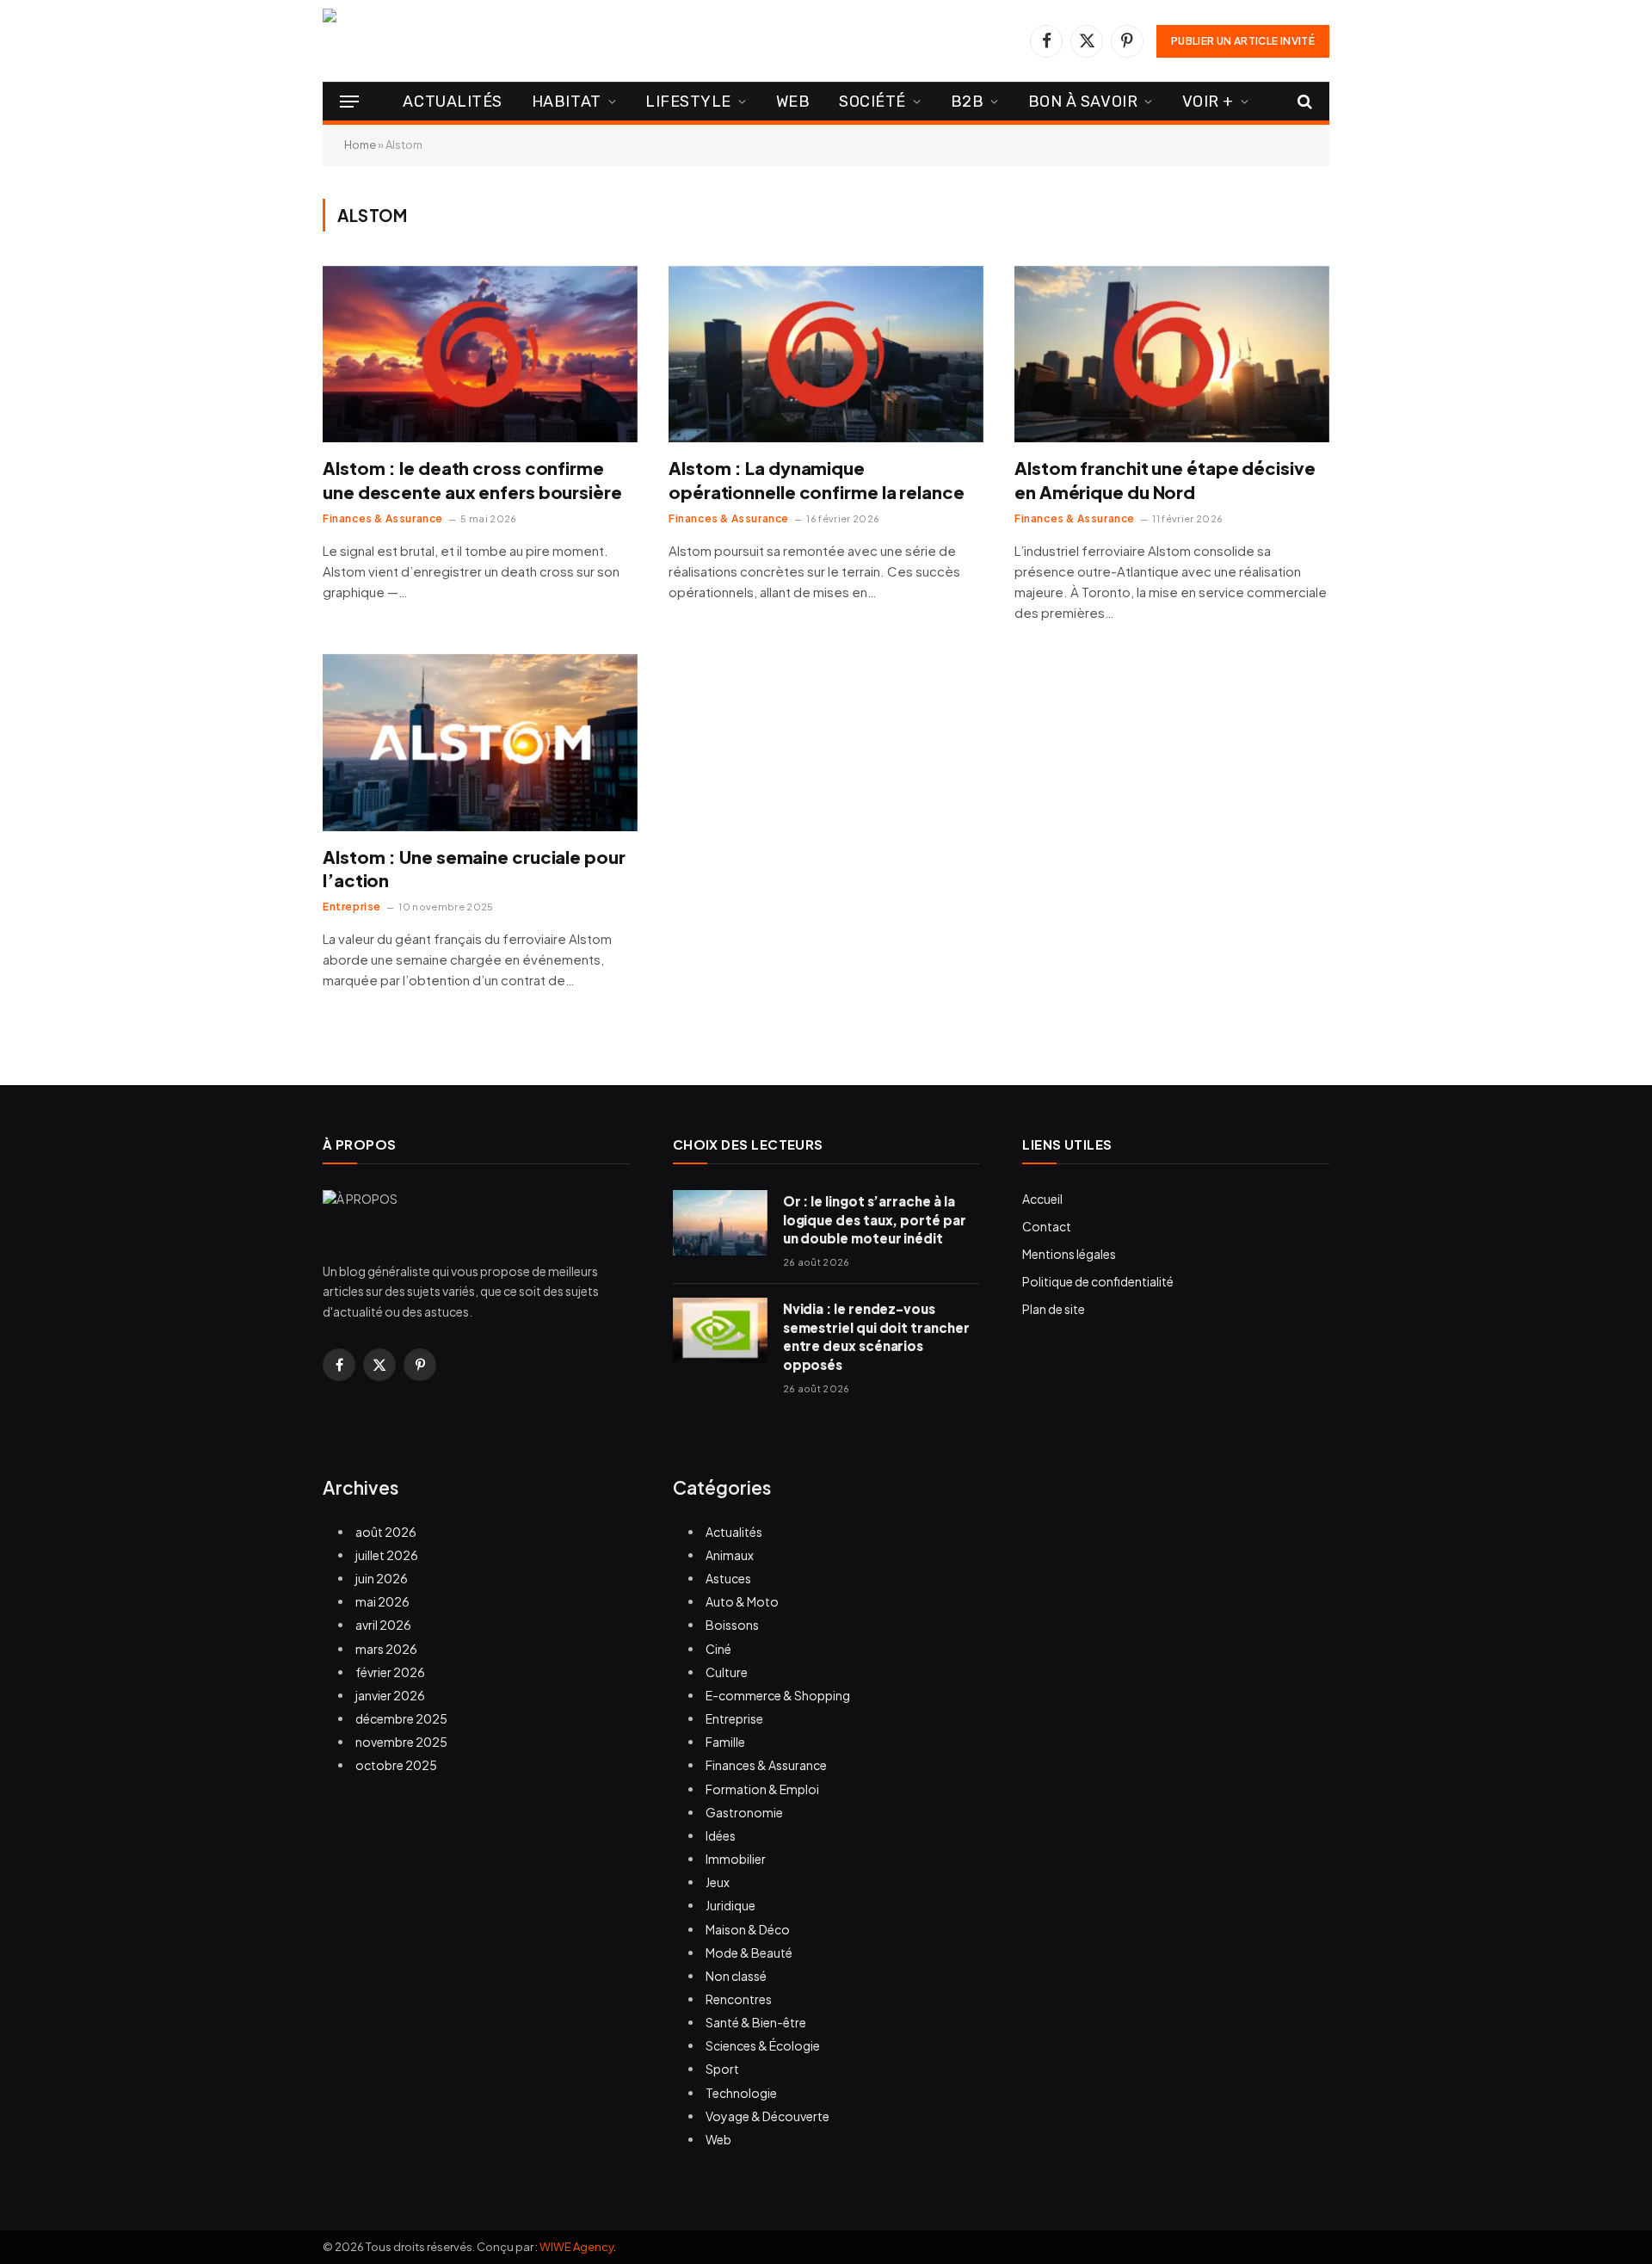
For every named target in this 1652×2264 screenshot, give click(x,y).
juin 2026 (382, 1578)
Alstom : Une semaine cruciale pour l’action (474, 868)
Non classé (736, 1976)
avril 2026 (383, 1625)
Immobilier (736, 1859)
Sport (722, 2069)
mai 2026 (382, 1601)
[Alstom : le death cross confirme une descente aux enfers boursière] (480, 355)
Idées (721, 1835)
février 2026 (390, 1672)
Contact (1047, 1226)
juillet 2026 (387, 1555)
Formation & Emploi (762, 1789)
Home (360, 145)
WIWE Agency (576, 2247)
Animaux (730, 1555)
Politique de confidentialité (1098, 1281)
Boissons (732, 1625)
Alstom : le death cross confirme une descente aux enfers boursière (472, 479)
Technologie (741, 2093)
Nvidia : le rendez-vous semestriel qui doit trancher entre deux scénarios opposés (876, 1336)
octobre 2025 (396, 1765)
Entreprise (352, 907)
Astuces (728, 1578)
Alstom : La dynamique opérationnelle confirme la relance (817, 479)
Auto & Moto (742, 1601)
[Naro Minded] (507, 41)
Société (872, 102)
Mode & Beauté (749, 1952)
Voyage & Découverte (767, 2116)
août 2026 (386, 1532)
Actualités (452, 102)
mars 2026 (386, 1649)
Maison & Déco (748, 1929)
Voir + (1208, 102)
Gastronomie (744, 1812)
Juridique (730, 1905)
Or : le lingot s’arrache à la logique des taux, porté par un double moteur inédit (875, 1219)
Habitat (567, 102)
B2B (968, 102)
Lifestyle (688, 102)
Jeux (718, 1882)
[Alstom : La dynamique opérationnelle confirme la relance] (826, 355)
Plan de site (1054, 1309)
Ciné (718, 1649)
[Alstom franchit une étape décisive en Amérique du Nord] (1172, 355)
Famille (725, 1742)
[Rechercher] (1303, 102)
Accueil (1042, 1199)
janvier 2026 (390, 1695)
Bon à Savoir (1083, 102)
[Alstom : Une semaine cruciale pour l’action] (480, 743)
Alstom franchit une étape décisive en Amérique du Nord (1165, 479)
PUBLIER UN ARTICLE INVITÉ (1243, 41)
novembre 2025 (401, 1742)
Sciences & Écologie (763, 2045)
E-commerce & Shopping (778, 1695)
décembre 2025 (401, 1718)
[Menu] (349, 102)
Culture (727, 1672)
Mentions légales (1069, 1254)
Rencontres (739, 1999)
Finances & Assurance (383, 518)
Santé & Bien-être (756, 2022)
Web (793, 102)
